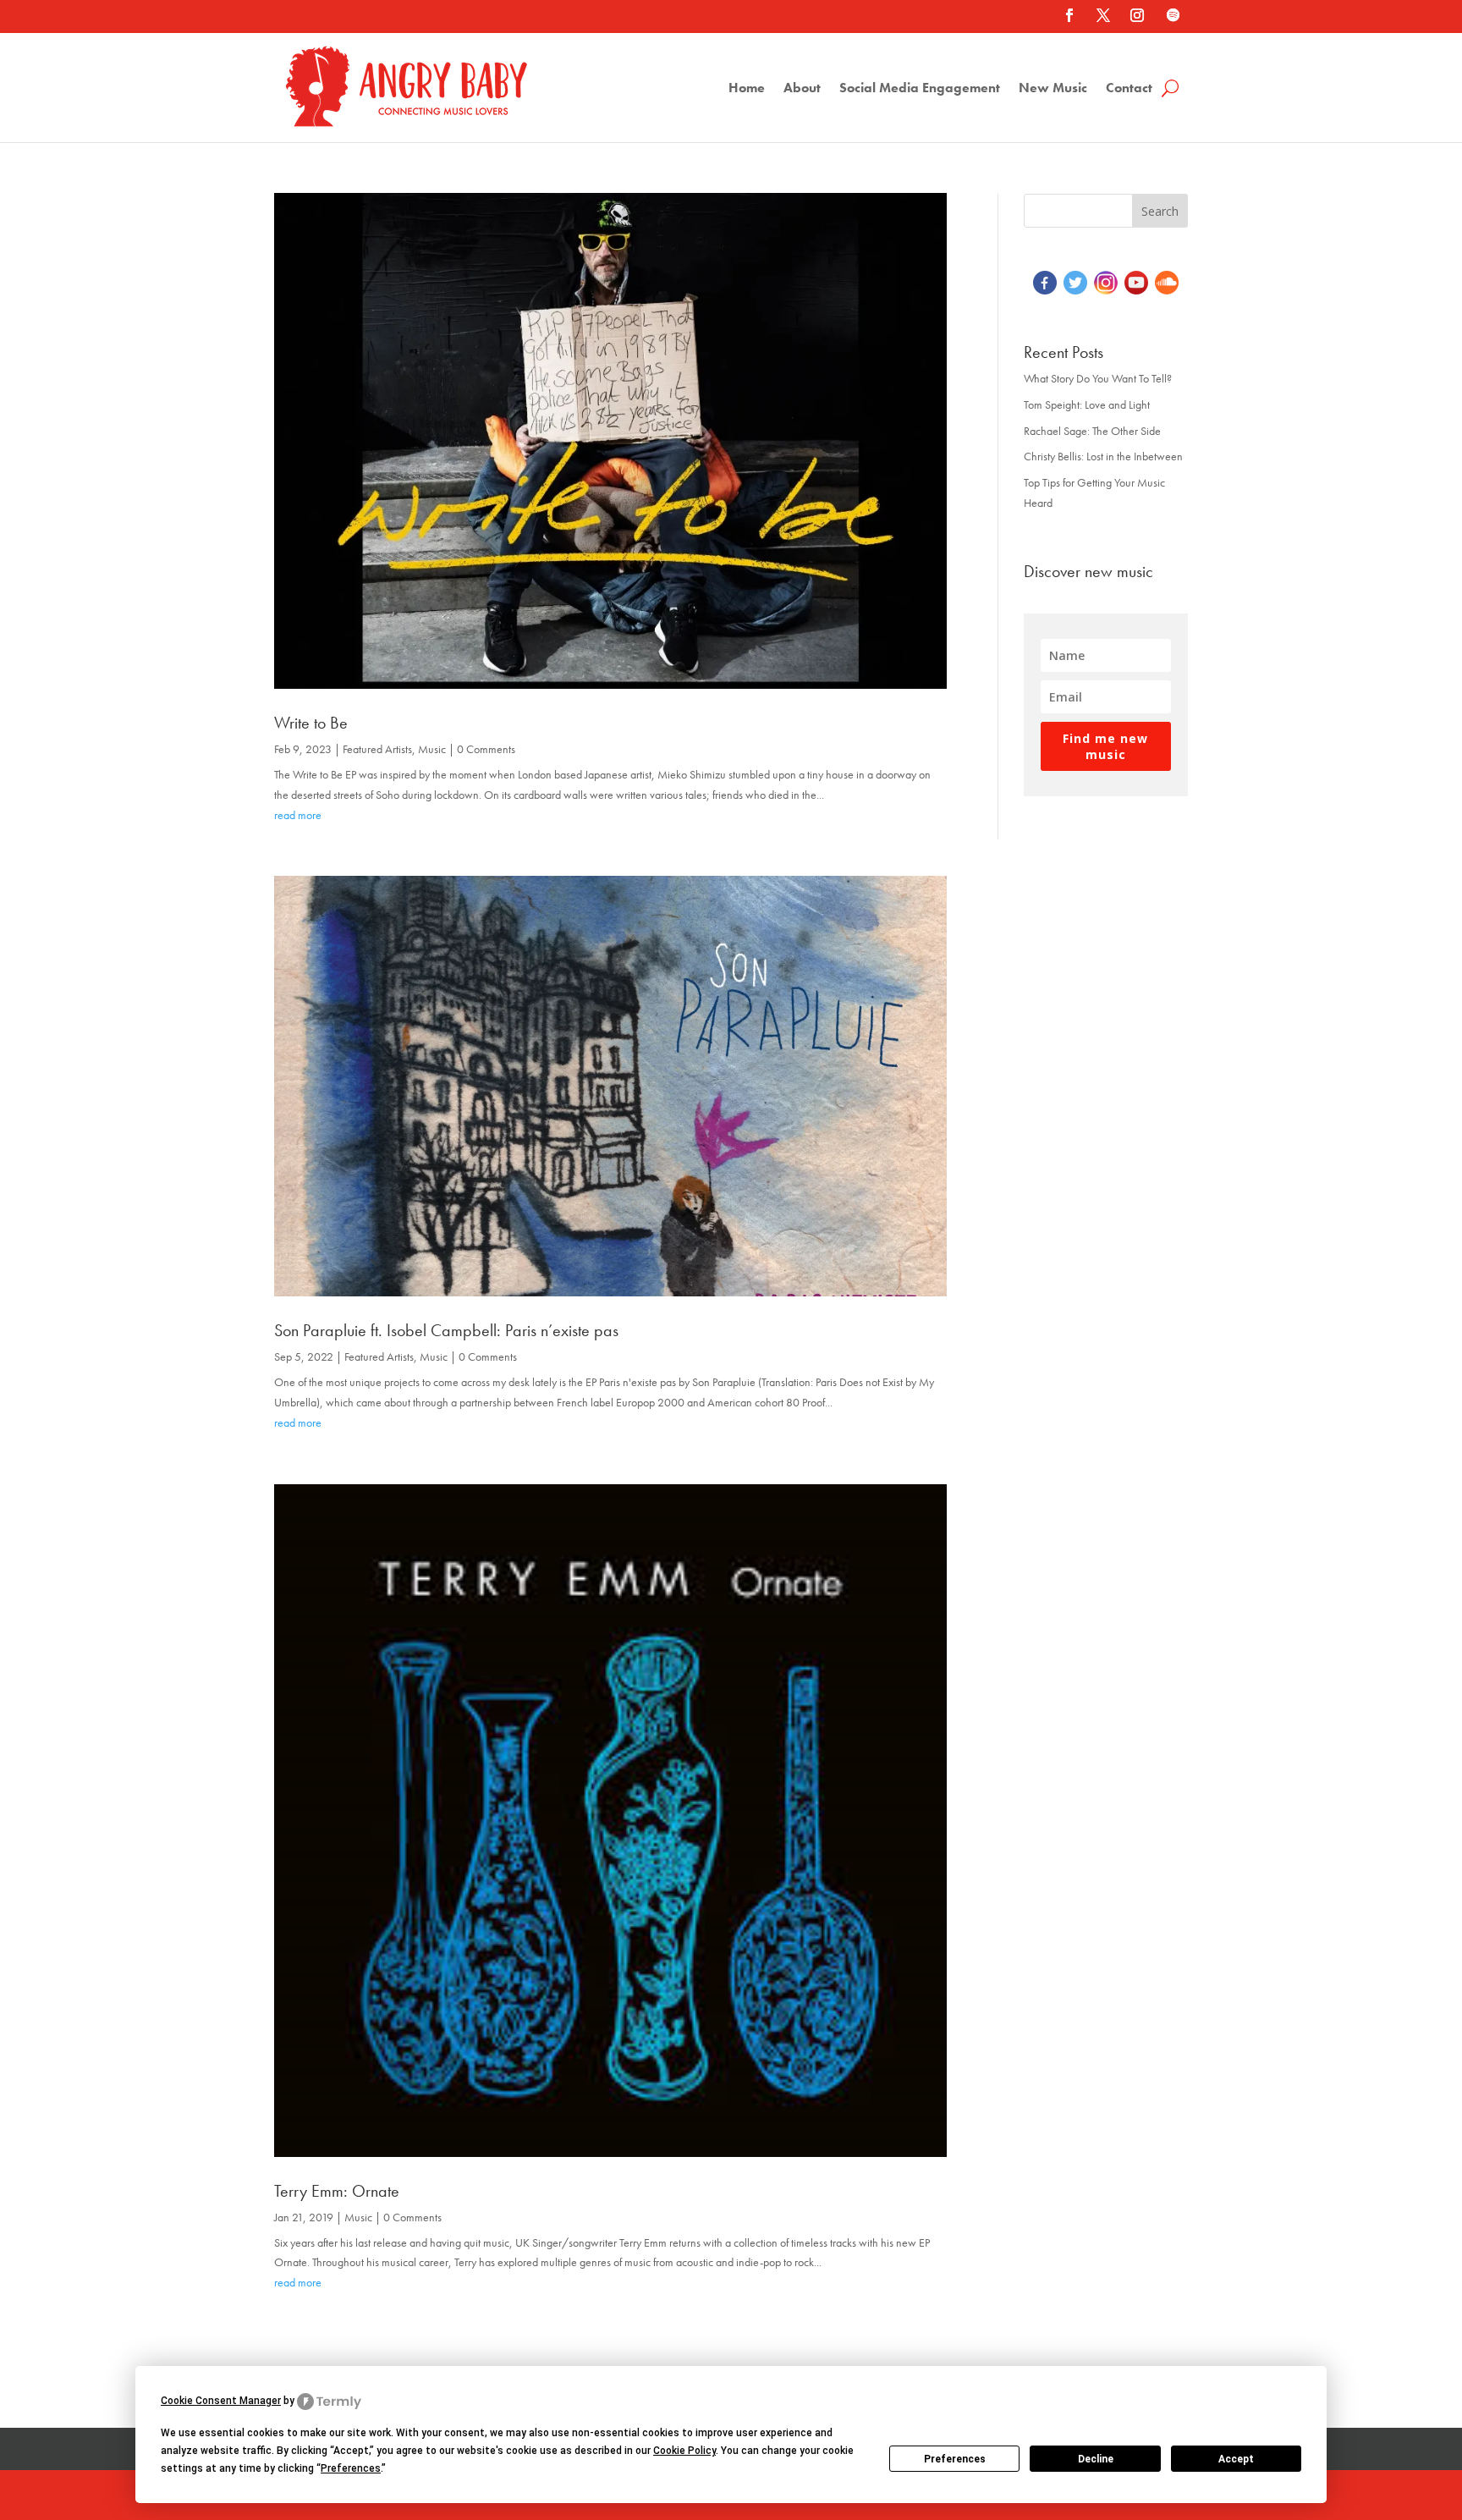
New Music (1053, 89)
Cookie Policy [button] (684, 2451)
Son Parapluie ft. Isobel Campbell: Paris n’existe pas (446, 1330)
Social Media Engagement (920, 89)
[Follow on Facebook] (1069, 15)
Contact (1129, 89)
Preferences (955, 2459)
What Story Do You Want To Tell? (1098, 378)
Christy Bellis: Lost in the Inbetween (1103, 456)
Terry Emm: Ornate (337, 2191)
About (802, 89)
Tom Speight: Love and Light (1087, 404)
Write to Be (311, 723)
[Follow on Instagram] (1137, 15)
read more (298, 815)
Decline (1096, 2459)
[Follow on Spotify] (1173, 15)
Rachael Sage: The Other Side (1092, 431)
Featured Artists (377, 749)
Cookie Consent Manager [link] (221, 2401)
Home (747, 89)
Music (432, 749)
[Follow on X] (1103, 15)
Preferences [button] (351, 2468)
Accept (1236, 2459)
